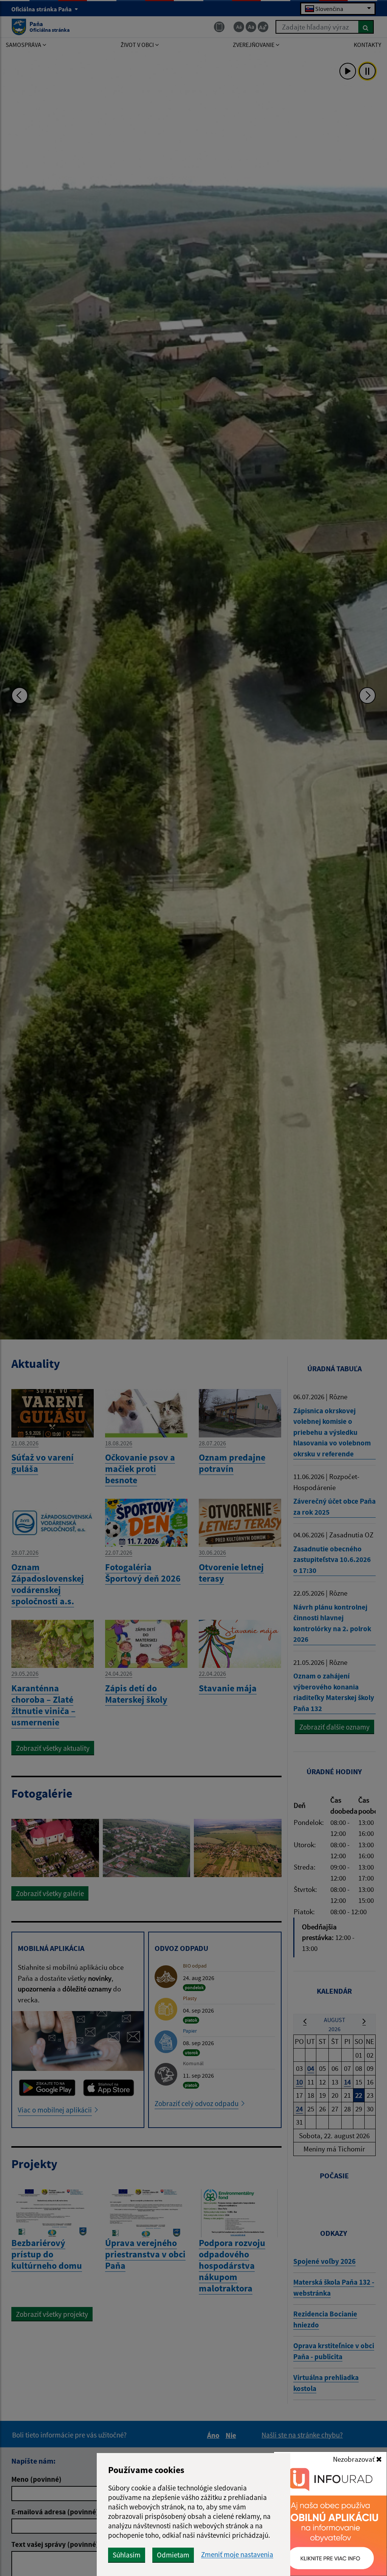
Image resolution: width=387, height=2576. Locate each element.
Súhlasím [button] (127, 2555)
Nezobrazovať (354, 2459)
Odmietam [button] (173, 2555)
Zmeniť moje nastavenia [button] (237, 2555)
